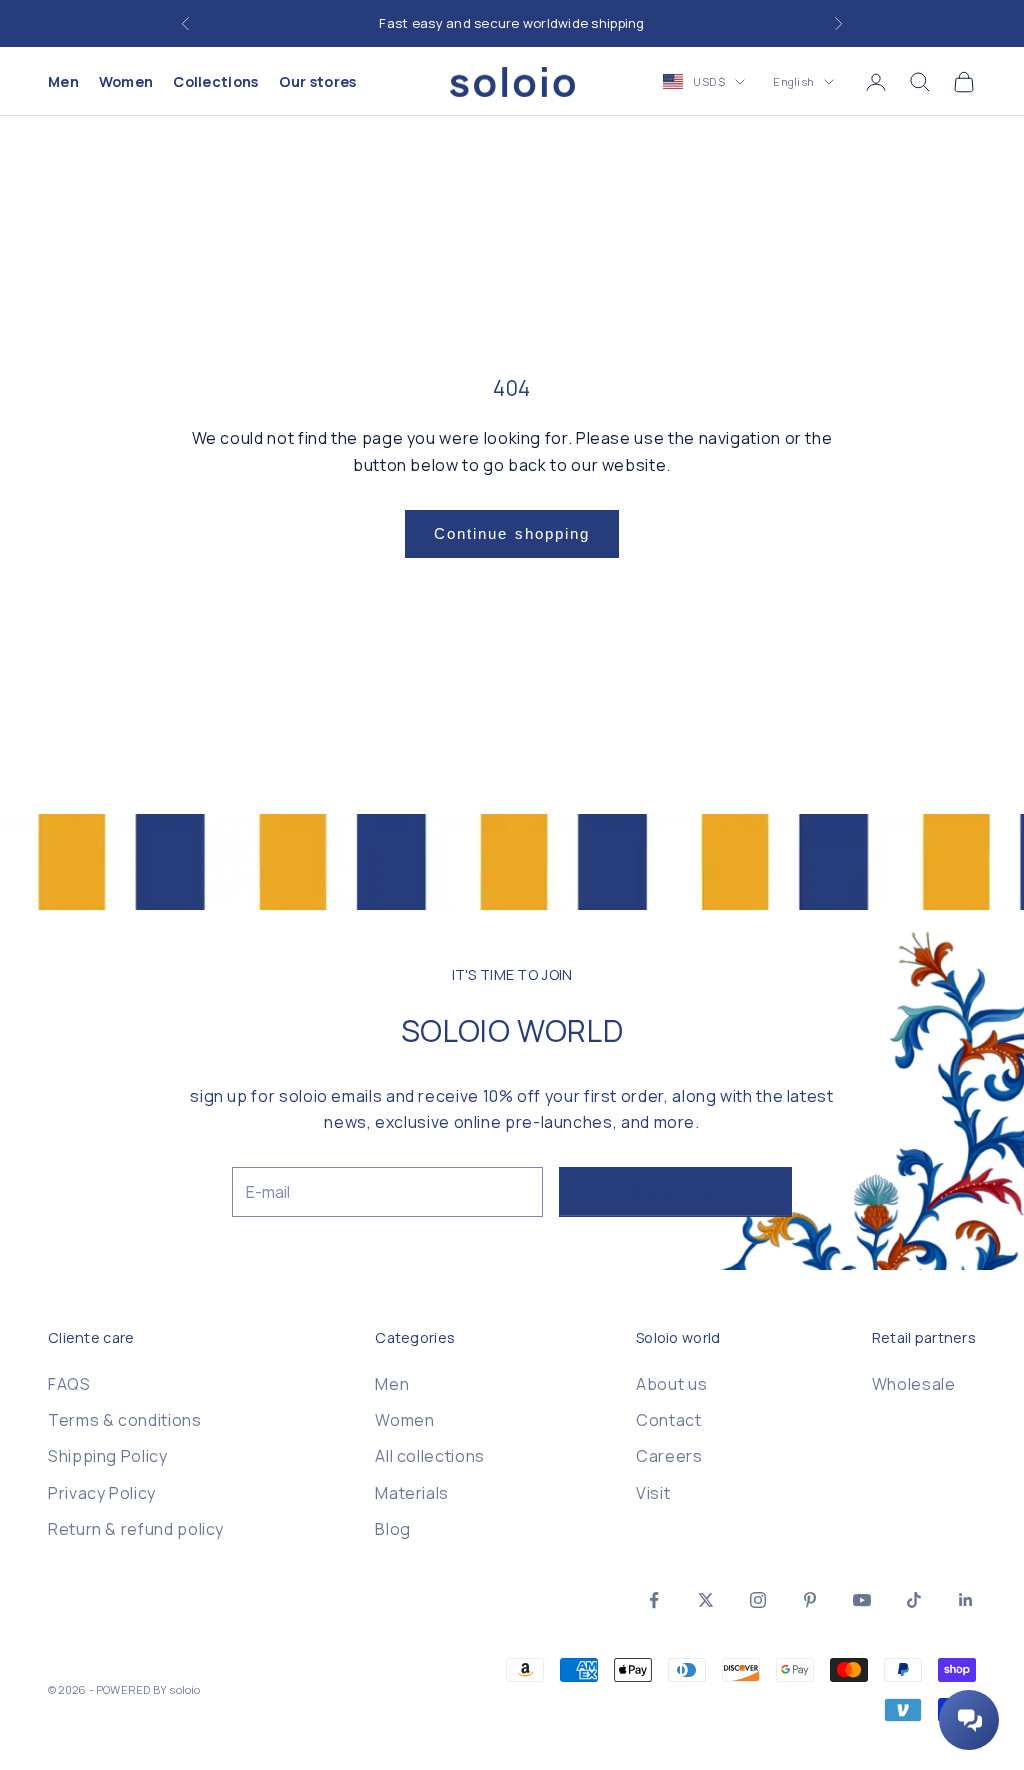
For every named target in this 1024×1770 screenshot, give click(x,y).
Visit (653, 1493)
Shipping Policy (108, 1456)
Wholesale (914, 1384)
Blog (393, 1529)
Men (63, 81)
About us (671, 1384)
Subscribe (675, 1191)
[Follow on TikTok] (914, 1600)
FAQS (69, 1384)
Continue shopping (512, 533)
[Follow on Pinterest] (810, 1600)
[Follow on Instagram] (758, 1600)
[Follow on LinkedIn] (966, 1600)
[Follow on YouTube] (862, 1600)
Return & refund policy (136, 1529)
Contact (668, 1420)
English (793, 81)
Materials (412, 1493)
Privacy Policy (102, 1493)
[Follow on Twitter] (706, 1600)
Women (126, 81)
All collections (430, 1456)
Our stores (318, 81)
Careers (669, 1456)
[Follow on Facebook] (654, 1600)
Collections (215, 81)
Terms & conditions (125, 1420)
